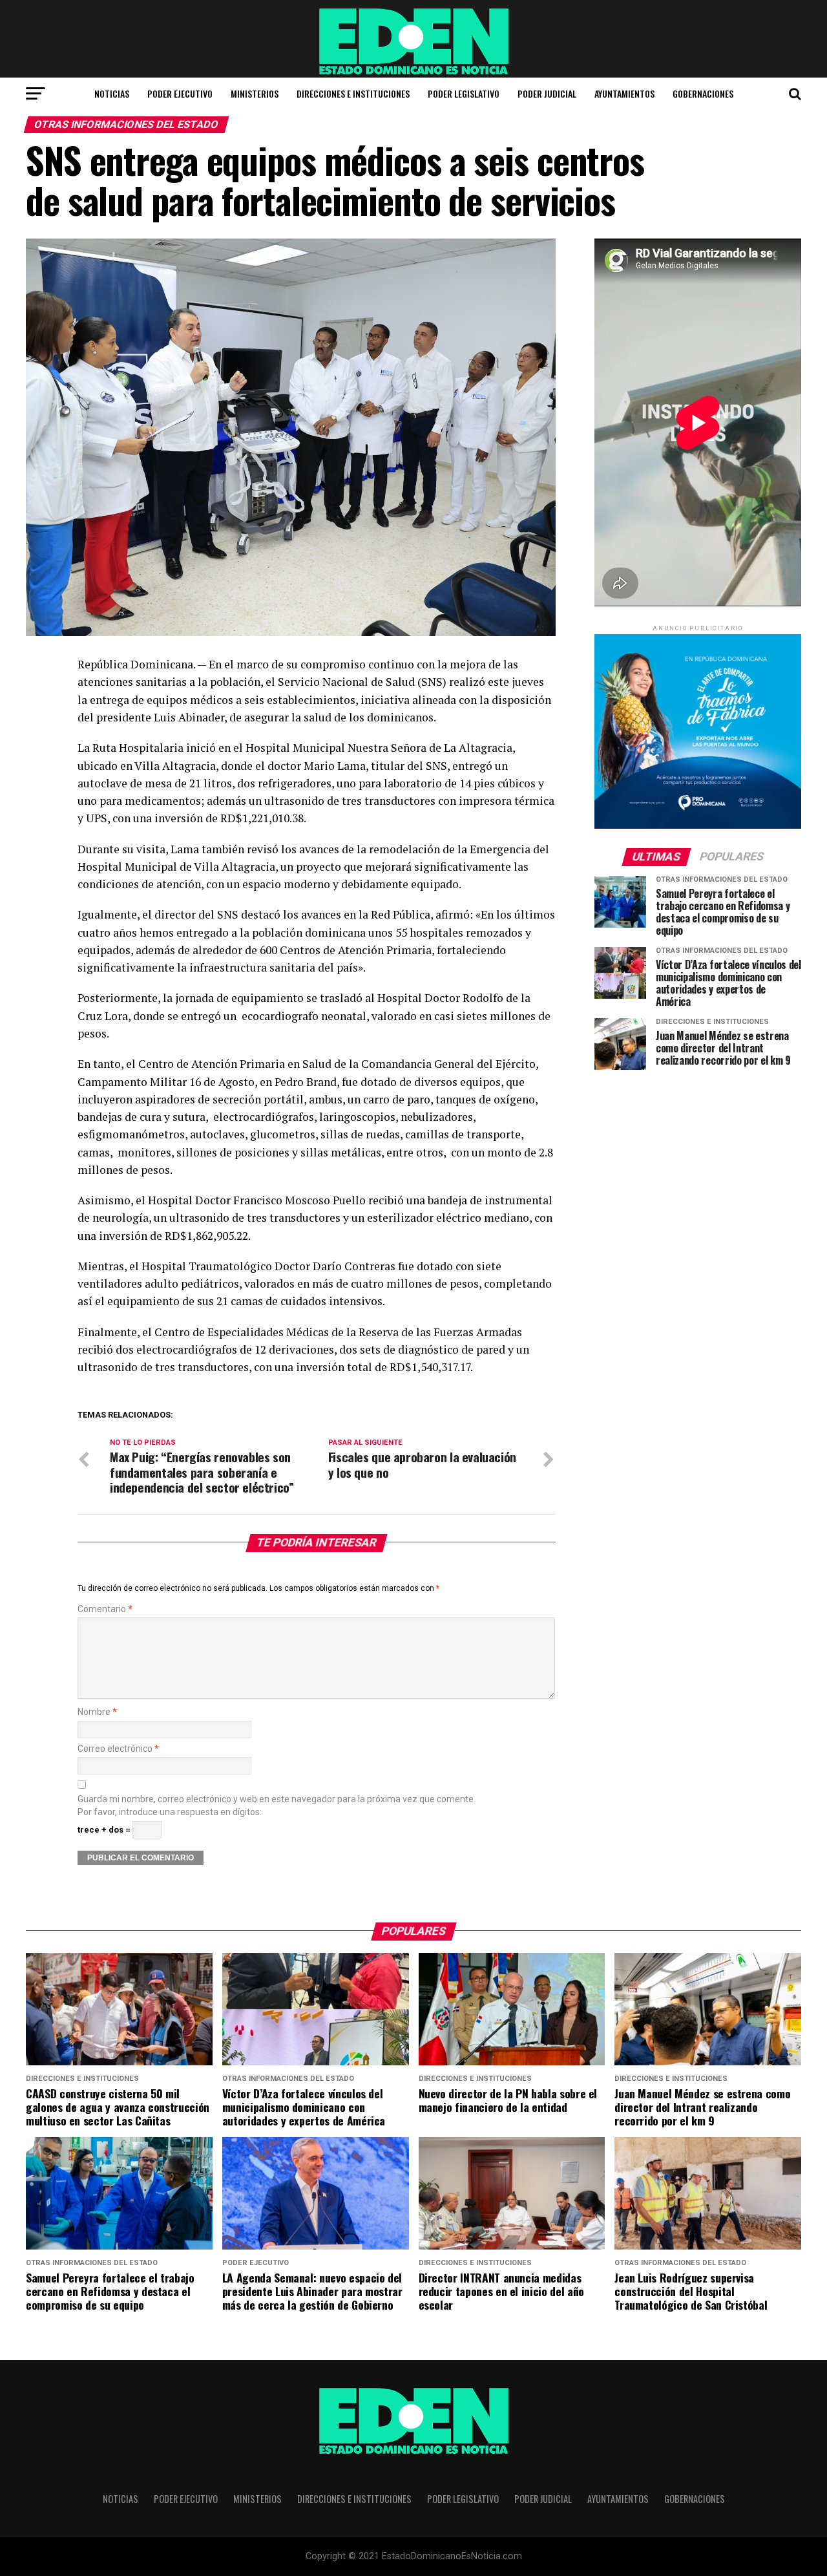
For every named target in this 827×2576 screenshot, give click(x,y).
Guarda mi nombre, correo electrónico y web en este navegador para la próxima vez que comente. (277, 1799)
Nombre (97, 1712)
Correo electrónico (118, 1749)
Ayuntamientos (624, 93)
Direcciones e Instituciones (353, 93)
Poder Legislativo (464, 93)
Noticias (112, 93)
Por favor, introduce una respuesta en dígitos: (170, 1812)
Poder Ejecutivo (180, 93)
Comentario (105, 1609)
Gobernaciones (703, 93)
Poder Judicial (547, 93)
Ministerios (255, 93)
